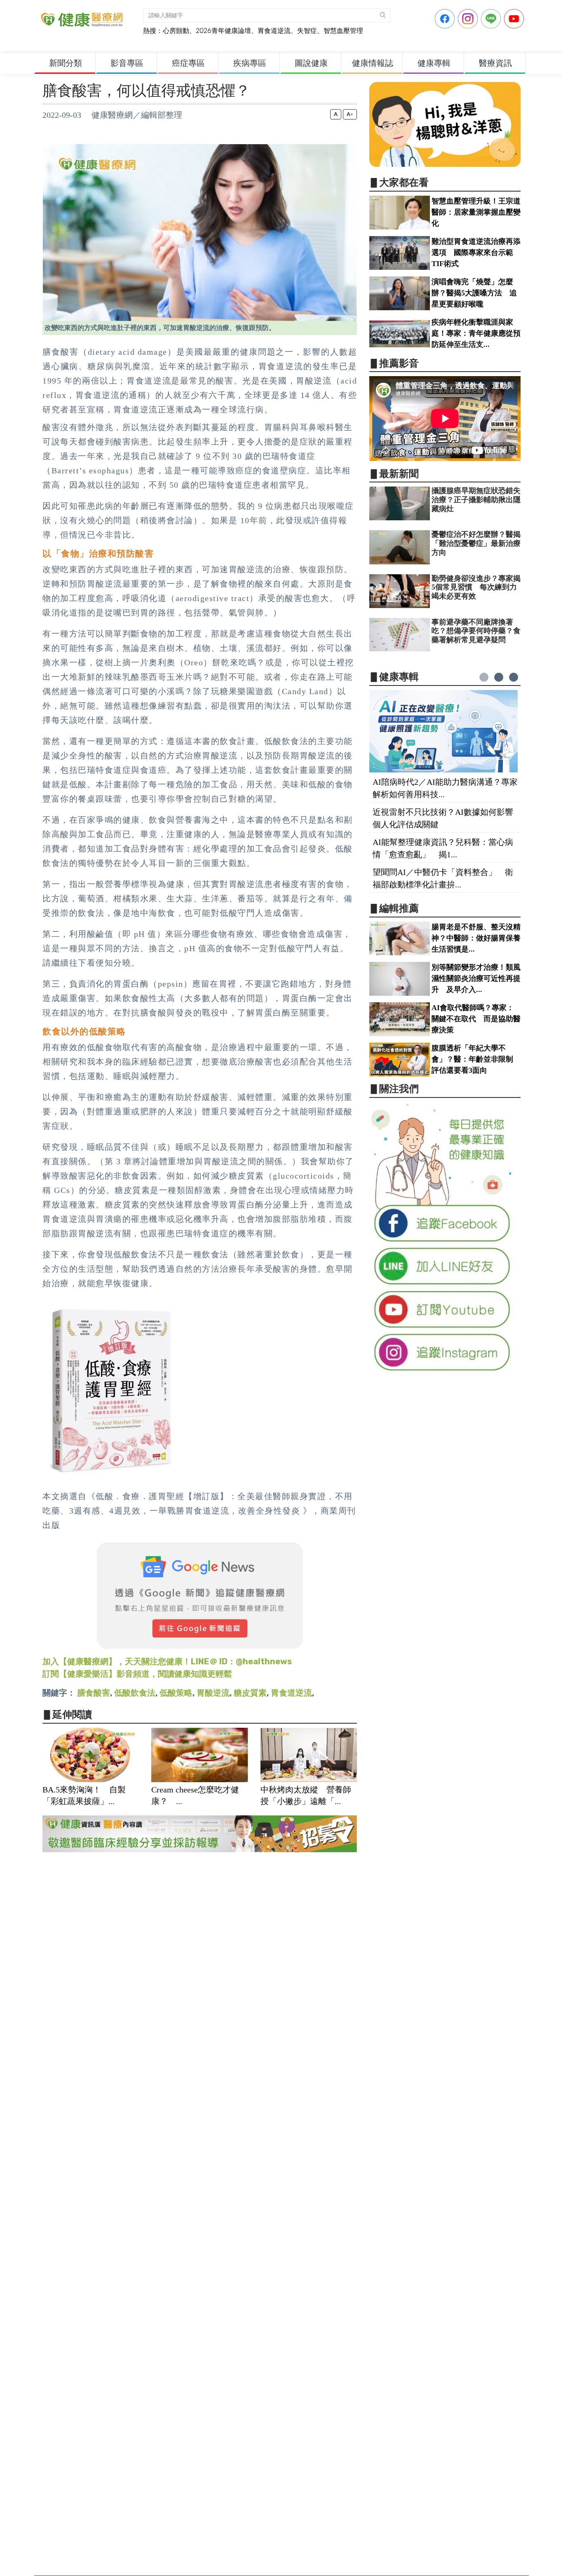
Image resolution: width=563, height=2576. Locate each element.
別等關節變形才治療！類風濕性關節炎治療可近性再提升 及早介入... (476, 978)
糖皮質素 (250, 1693)
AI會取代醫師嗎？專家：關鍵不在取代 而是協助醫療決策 (476, 1019)
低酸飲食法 (135, 1693)
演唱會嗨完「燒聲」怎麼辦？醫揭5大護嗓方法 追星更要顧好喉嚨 (474, 293)
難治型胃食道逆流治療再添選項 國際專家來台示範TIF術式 (476, 253)
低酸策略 (176, 1693)
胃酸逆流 (213, 1693)
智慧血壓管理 (343, 31)
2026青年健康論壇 (223, 31)
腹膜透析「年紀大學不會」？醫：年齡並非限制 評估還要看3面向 (476, 1059)
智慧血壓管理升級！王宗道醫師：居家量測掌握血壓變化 (476, 212)
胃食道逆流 (274, 31)
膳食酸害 (94, 1693)
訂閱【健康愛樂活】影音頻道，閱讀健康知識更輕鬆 (137, 1674)
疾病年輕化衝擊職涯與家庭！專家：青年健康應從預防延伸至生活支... (476, 333)
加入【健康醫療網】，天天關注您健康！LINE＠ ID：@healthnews (167, 1661)
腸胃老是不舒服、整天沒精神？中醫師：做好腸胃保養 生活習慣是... (480, 938)
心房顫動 (176, 31)
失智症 (307, 31)
